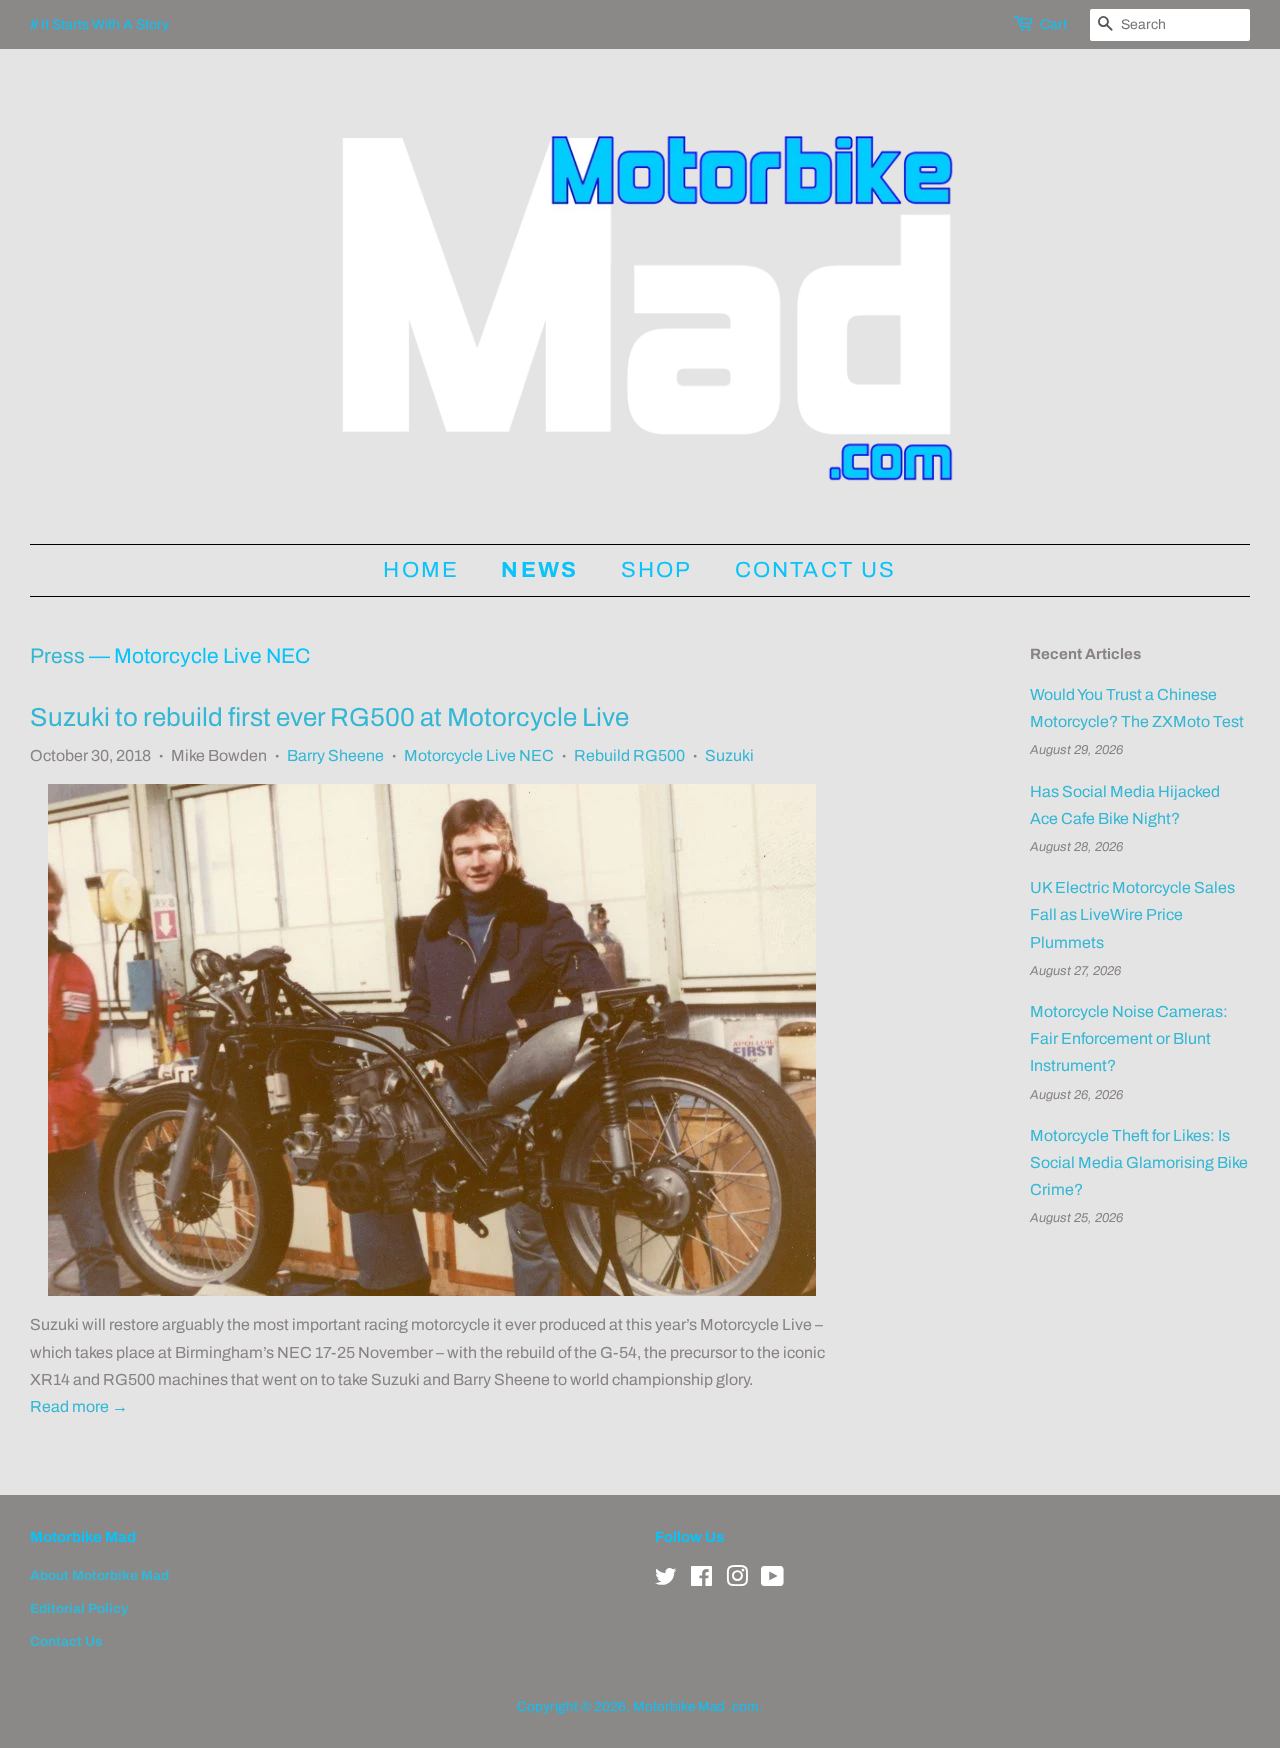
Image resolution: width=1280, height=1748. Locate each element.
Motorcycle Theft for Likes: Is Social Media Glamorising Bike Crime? (1139, 1162)
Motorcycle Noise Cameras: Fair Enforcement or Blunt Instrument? (1129, 1038)
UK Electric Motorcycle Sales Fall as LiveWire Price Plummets (1132, 914)
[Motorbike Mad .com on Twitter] (666, 1580)
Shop (657, 570)
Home (421, 570)
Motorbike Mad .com (696, 1706)
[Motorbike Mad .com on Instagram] (737, 1580)
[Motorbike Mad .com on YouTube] (772, 1580)
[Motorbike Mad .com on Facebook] (701, 1580)
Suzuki (729, 755)
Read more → (79, 1406)
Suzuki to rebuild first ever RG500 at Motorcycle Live (329, 717)
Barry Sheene (335, 755)
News (539, 570)
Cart (1053, 24)
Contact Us (816, 570)
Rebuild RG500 (629, 755)
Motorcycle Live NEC (479, 755)
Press (57, 656)
